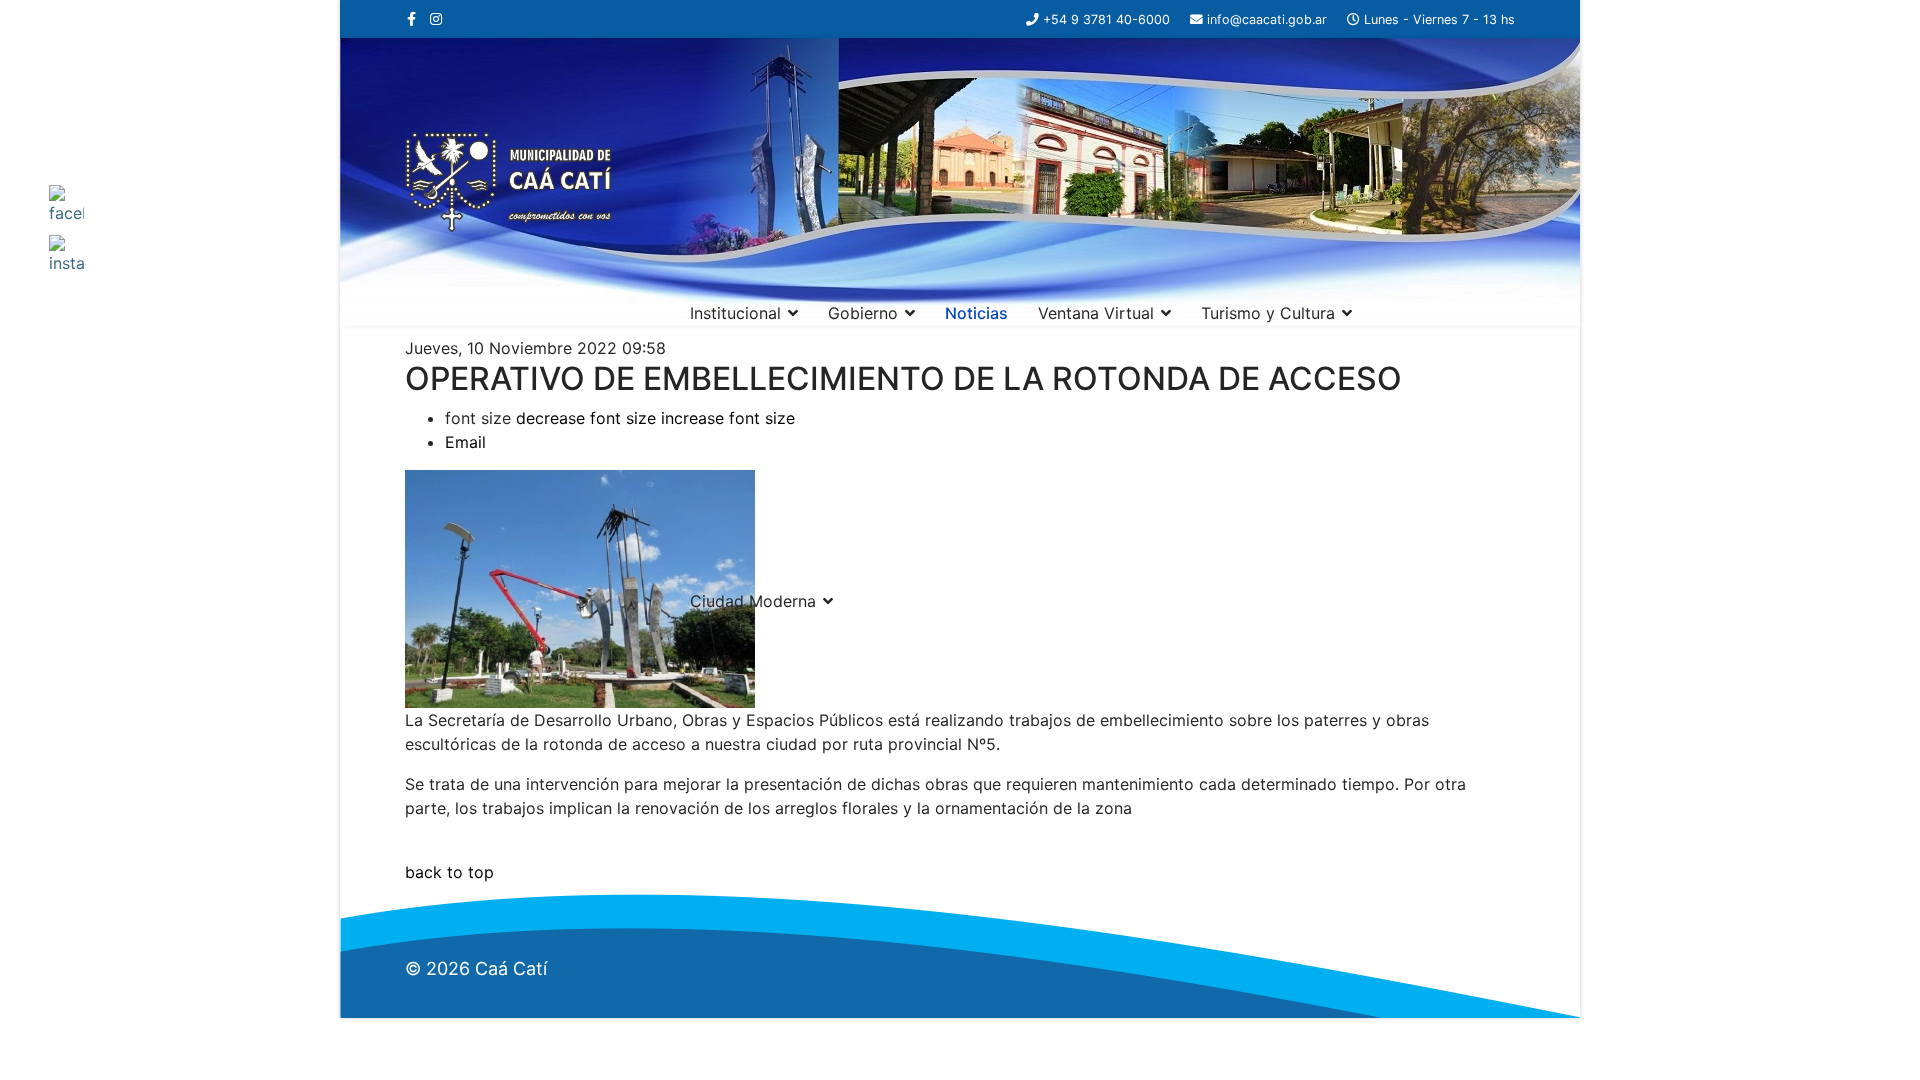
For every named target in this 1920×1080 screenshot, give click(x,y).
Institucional (735, 313)
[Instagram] (436, 18)
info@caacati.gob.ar (1267, 19)
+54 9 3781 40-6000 (1106, 19)
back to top (449, 872)
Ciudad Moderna (753, 601)
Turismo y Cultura (1268, 313)
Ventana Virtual (1096, 313)
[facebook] (411, 18)
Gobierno (863, 313)
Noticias (976, 313)
